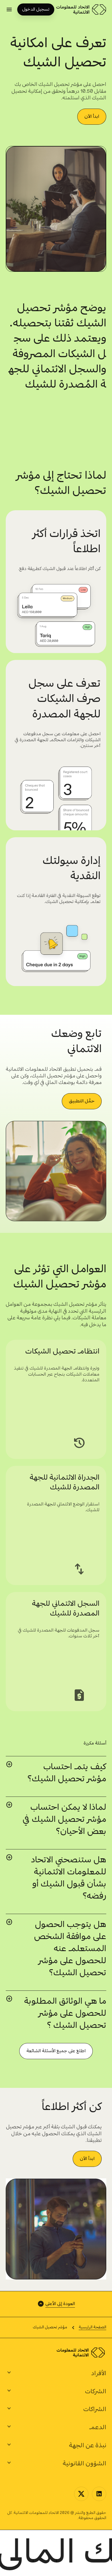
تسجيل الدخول (36, 9)
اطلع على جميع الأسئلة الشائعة (56, 2051)
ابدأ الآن (92, 117)
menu (9, 9)
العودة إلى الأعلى (60, 2304)
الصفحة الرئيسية (92, 2327)
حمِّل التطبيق (82, 1101)
